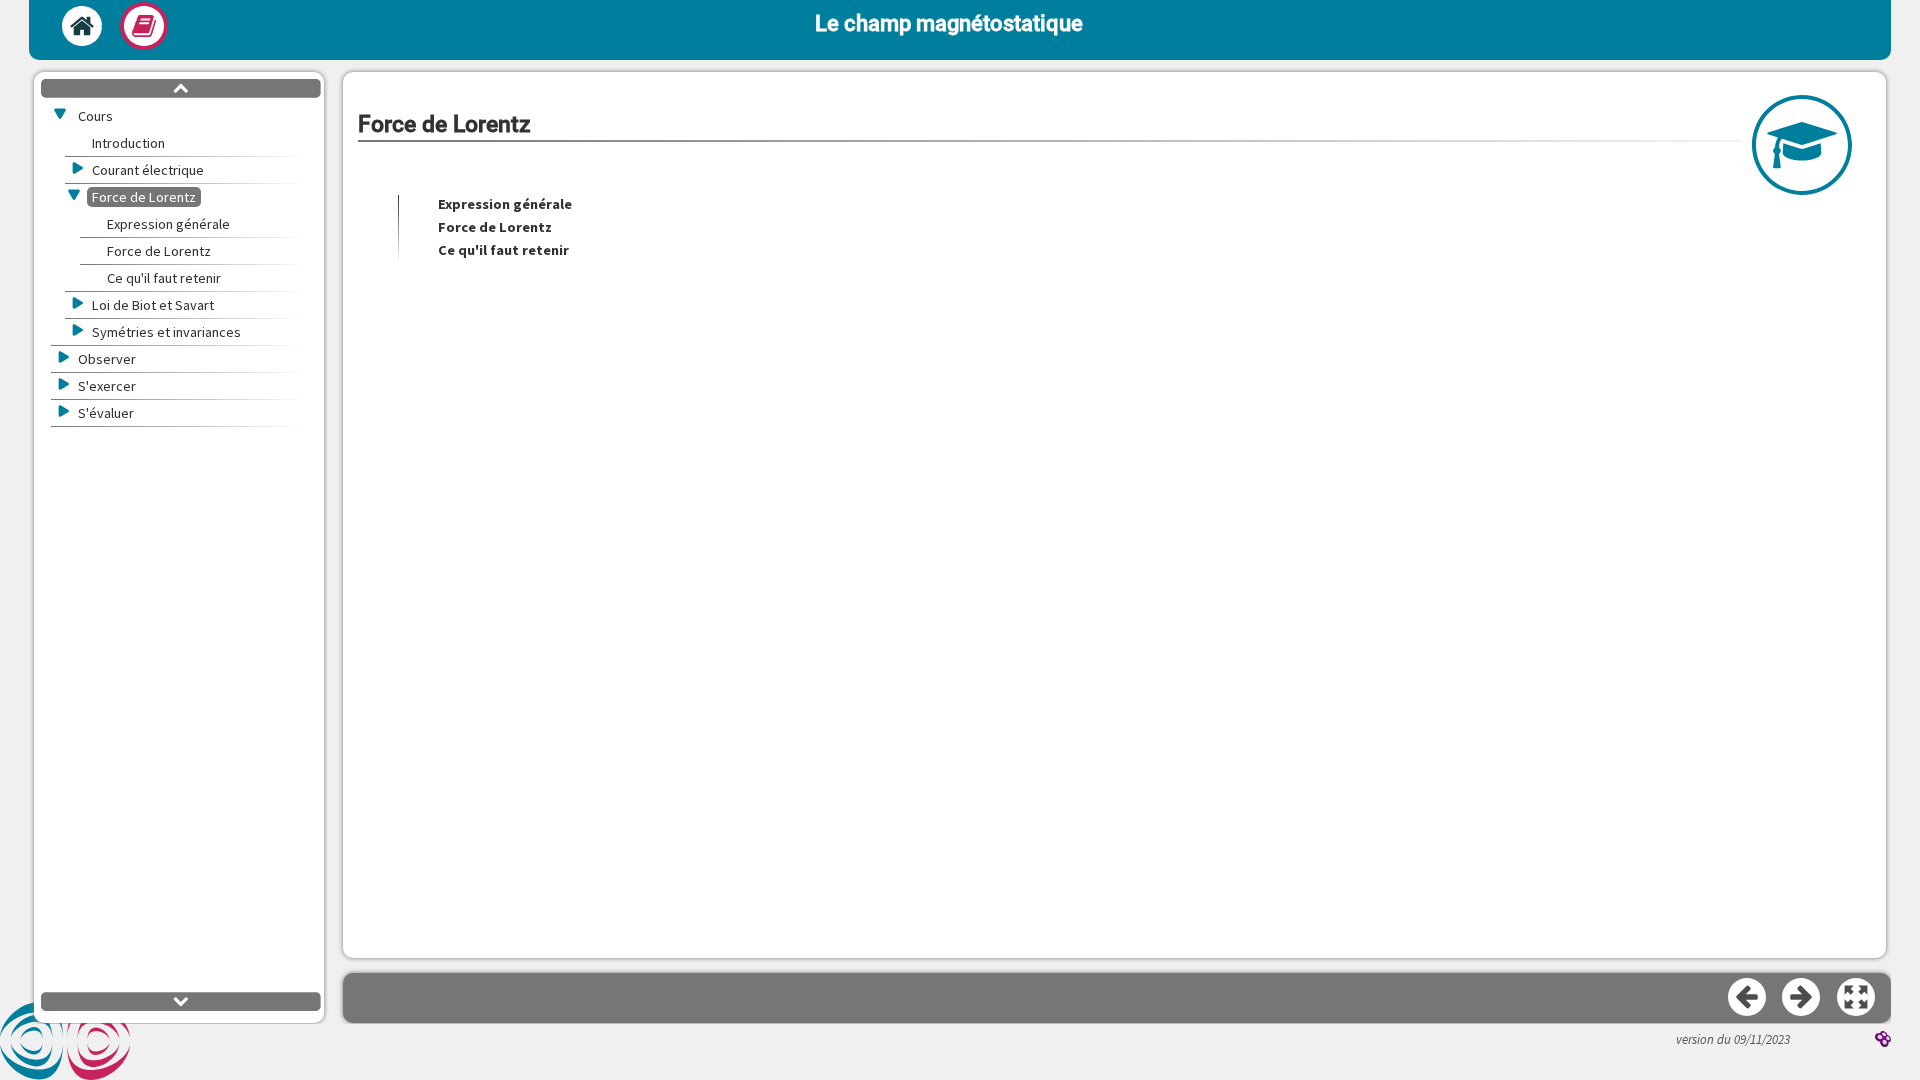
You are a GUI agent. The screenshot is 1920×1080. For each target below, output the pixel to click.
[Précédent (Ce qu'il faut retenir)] (1748, 998)
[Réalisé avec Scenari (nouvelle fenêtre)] (1883, 1041)
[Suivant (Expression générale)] (1802, 998)
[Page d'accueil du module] (82, 26)
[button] (1857, 998)
